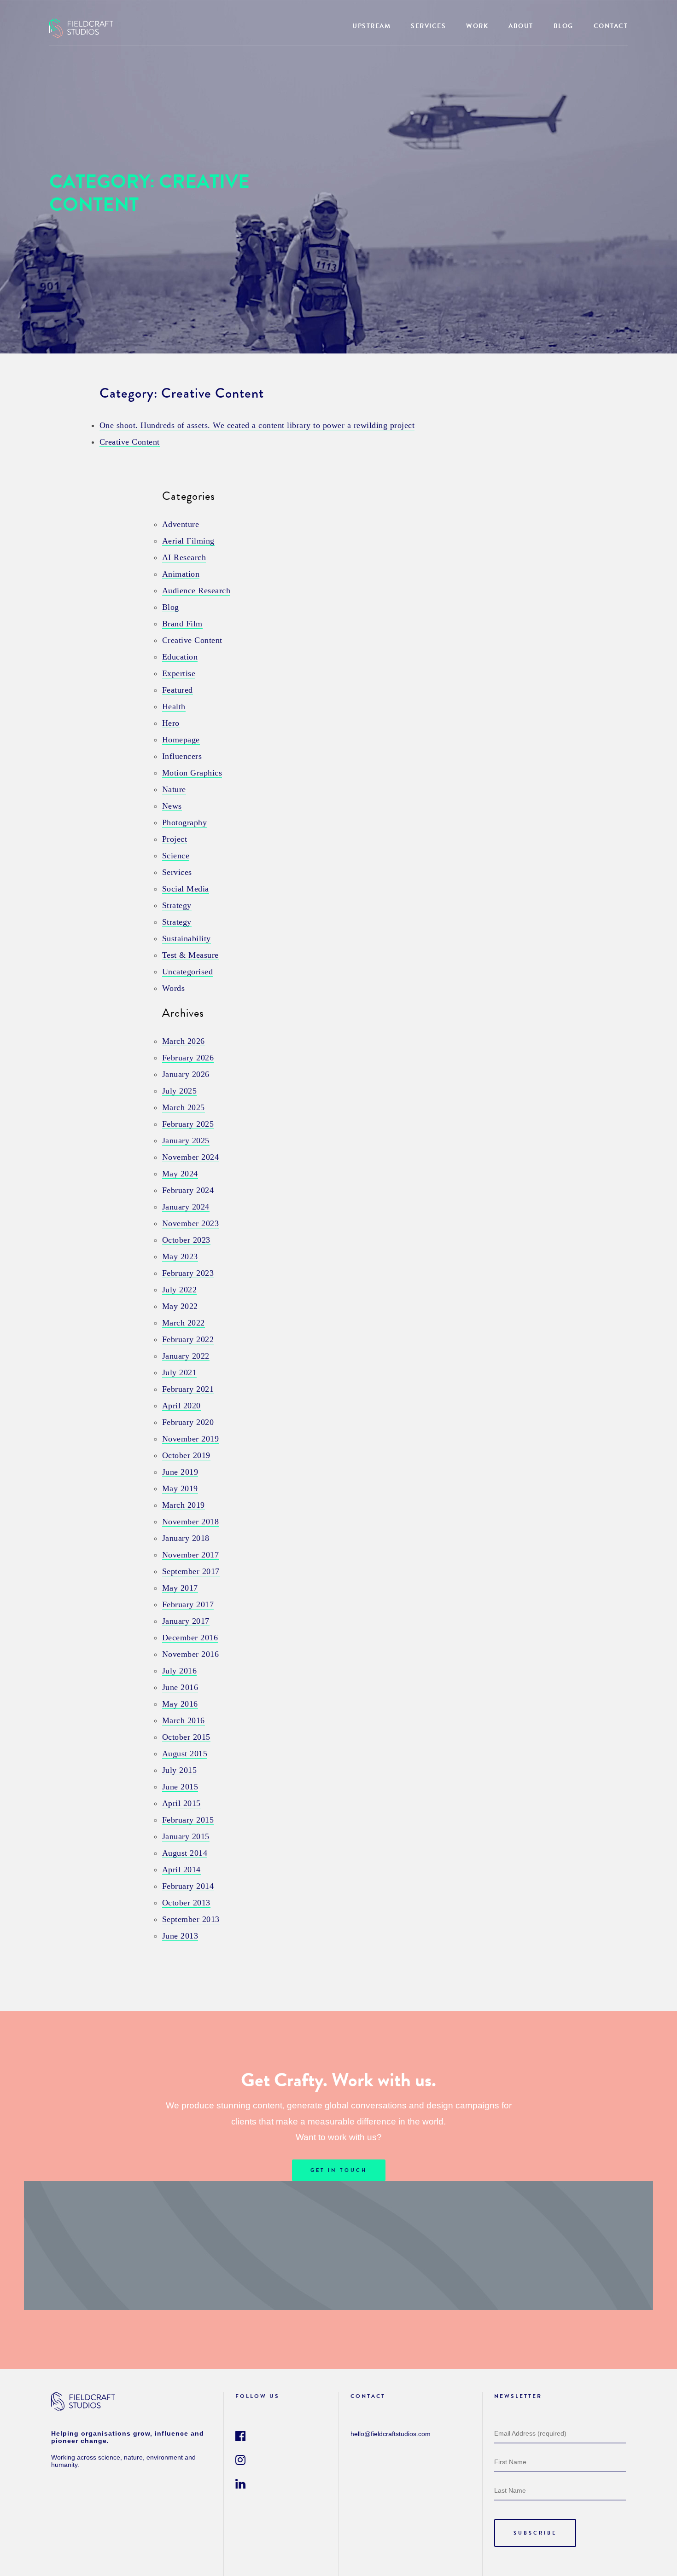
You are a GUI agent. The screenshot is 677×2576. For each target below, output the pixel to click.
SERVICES (428, 26)
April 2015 (181, 1803)
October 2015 (186, 1737)
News (172, 806)
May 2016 (180, 1704)
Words (174, 988)
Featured (178, 690)
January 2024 (186, 1207)
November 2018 (191, 1522)
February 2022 (188, 1339)
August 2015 (185, 1754)
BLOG (563, 26)
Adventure (181, 524)
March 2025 (184, 1107)
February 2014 (188, 1886)
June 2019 (180, 1472)
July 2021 (180, 1372)
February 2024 (188, 1190)
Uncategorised (188, 972)
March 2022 (184, 1323)
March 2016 (184, 1720)
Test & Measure (190, 955)
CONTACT (611, 26)
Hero (171, 723)
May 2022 (180, 1306)
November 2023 (191, 1223)
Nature (174, 789)
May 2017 (180, 1588)
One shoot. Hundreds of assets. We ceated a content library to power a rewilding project (257, 425)
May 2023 (180, 1256)
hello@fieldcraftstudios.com (391, 2434)
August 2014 (185, 1853)
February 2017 (188, 1604)
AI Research (184, 557)
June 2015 (180, 1787)
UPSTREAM (371, 26)
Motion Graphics (192, 773)
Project (175, 839)
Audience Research (196, 590)
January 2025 (186, 1140)
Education (180, 657)
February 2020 (188, 1422)
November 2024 (191, 1157)
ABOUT (521, 26)
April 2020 (181, 1406)
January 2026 (186, 1074)
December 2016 (190, 1638)
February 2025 (188, 1124)
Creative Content (130, 442)
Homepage (181, 740)
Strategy (177, 905)
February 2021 (188, 1389)
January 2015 (186, 1836)
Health (174, 706)
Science (176, 856)
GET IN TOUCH (339, 2170)
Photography (185, 822)
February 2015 (188, 1820)
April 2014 (181, 1870)
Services (177, 872)
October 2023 (186, 1240)
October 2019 (186, 1455)
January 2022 (186, 1356)
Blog (171, 607)
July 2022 (180, 1290)
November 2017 (191, 1555)
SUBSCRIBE (535, 2533)
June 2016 (180, 1687)
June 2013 (180, 1936)
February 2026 (188, 1058)
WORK (477, 26)
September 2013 (191, 1919)
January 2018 (186, 1538)
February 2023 (188, 1273)
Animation (181, 574)
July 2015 (180, 1770)
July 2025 (180, 1091)
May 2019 (180, 1488)
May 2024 (180, 1174)
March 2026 (184, 1041)
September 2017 (191, 1571)
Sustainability (187, 938)
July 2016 (180, 1671)
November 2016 (191, 1654)
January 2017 (186, 1621)
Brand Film (182, 624)
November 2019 (191, 1439)
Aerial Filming (188, 541)
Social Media (186, 889)
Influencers (182, 756)
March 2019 (184, 1505)
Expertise (179, 673)
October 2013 (186, 1903)
